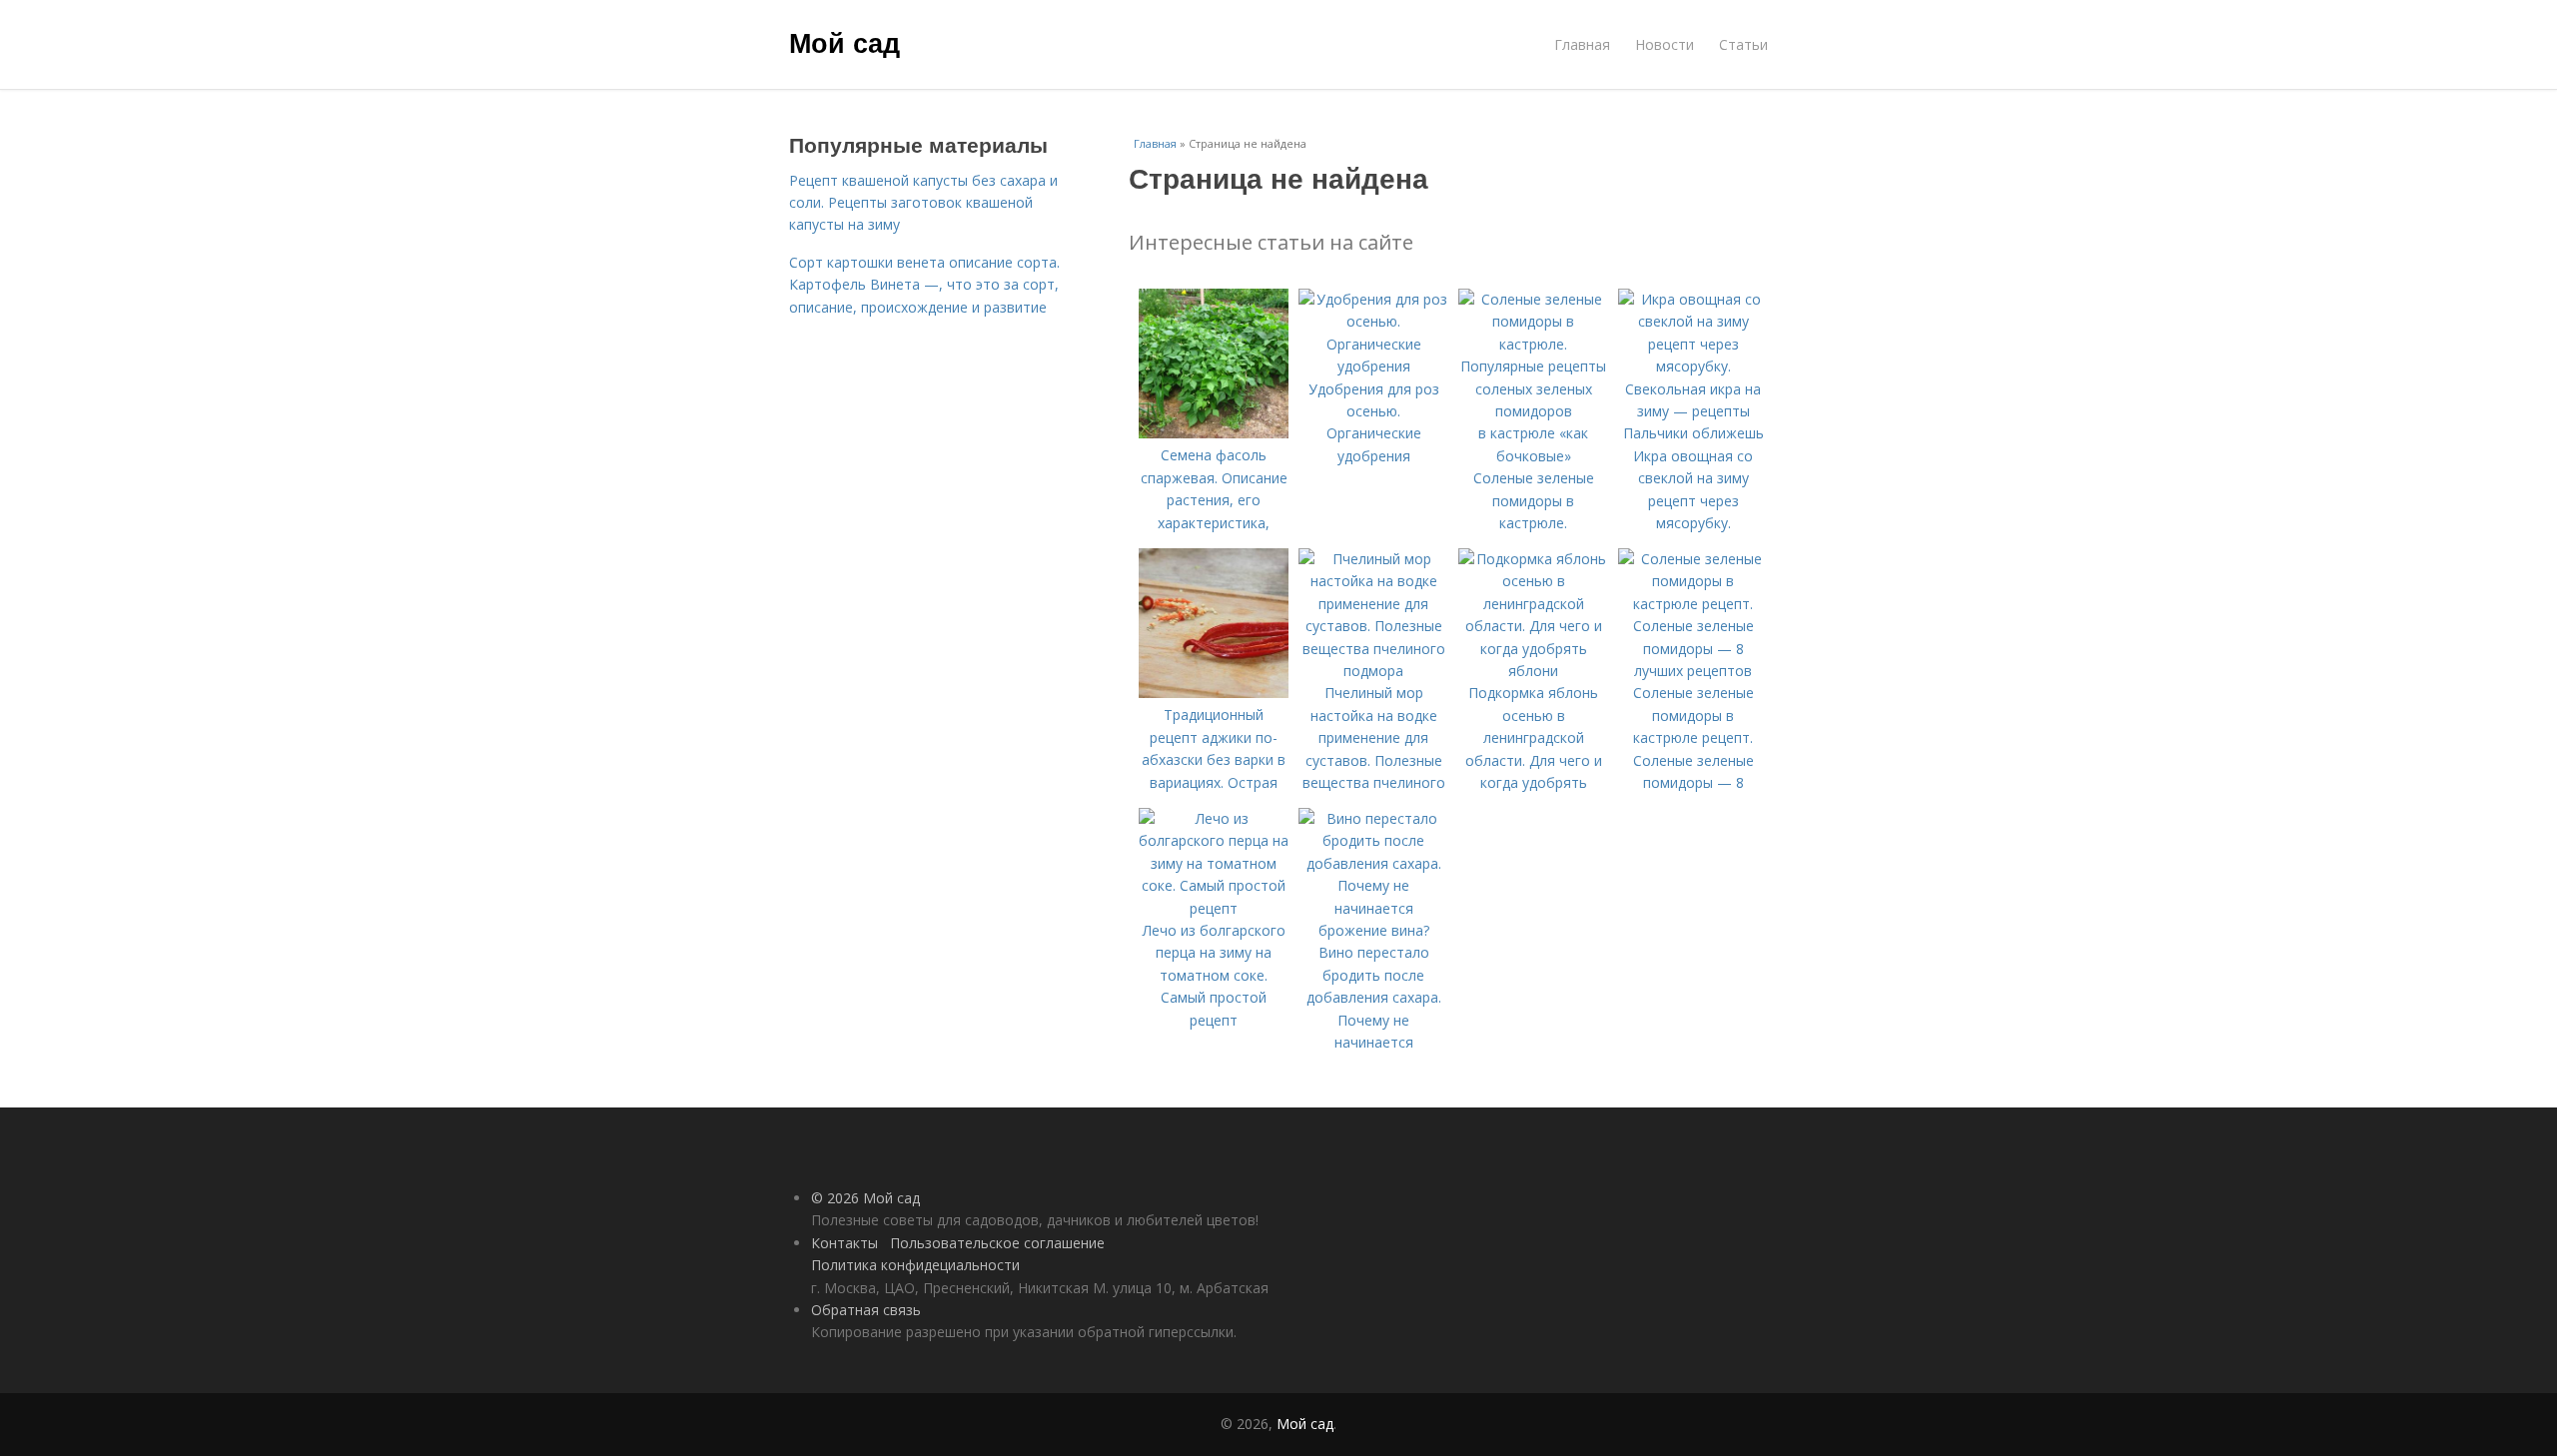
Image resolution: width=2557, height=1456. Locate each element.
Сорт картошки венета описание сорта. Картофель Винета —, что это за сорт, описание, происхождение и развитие (924, 285)
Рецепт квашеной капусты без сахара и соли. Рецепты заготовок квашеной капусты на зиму (923, 203)
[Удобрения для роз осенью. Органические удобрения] (1373, 366)
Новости (1665, 44)
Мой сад (845, 42)
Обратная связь (866, 1310)
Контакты (845, 1243)
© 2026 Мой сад (865, 1198)
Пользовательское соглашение (997, 1243)
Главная (1582, 44)
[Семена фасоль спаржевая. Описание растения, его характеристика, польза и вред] (1214, 433)
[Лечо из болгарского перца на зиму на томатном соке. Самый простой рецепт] (1214, 908)
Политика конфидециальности (915, 1265)
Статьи (1743, 44)
